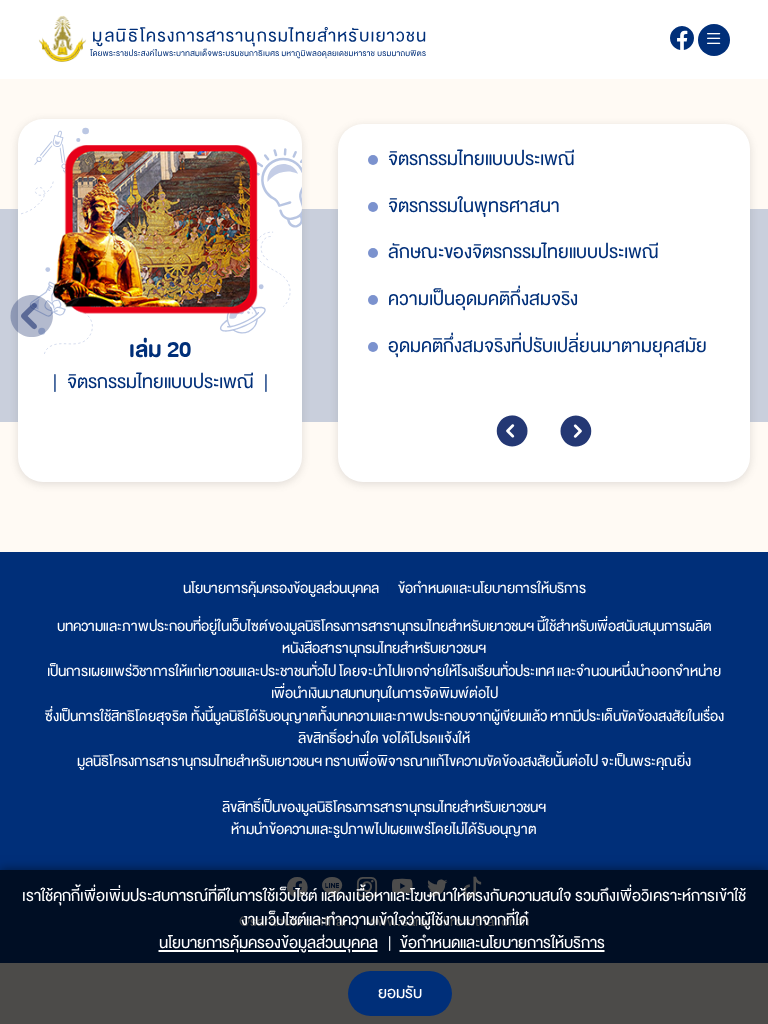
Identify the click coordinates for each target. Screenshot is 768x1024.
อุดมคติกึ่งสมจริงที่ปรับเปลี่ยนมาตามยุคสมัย (547, 346)
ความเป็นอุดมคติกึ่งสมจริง (483, 299)
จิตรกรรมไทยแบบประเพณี (481, 159)
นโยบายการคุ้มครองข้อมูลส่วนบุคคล (281, 588)
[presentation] (512, 431)
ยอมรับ (400, 993)
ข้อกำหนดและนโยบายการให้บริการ (492, 588)
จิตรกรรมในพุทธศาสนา (474, 206)
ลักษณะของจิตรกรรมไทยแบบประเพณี (523, 252)
